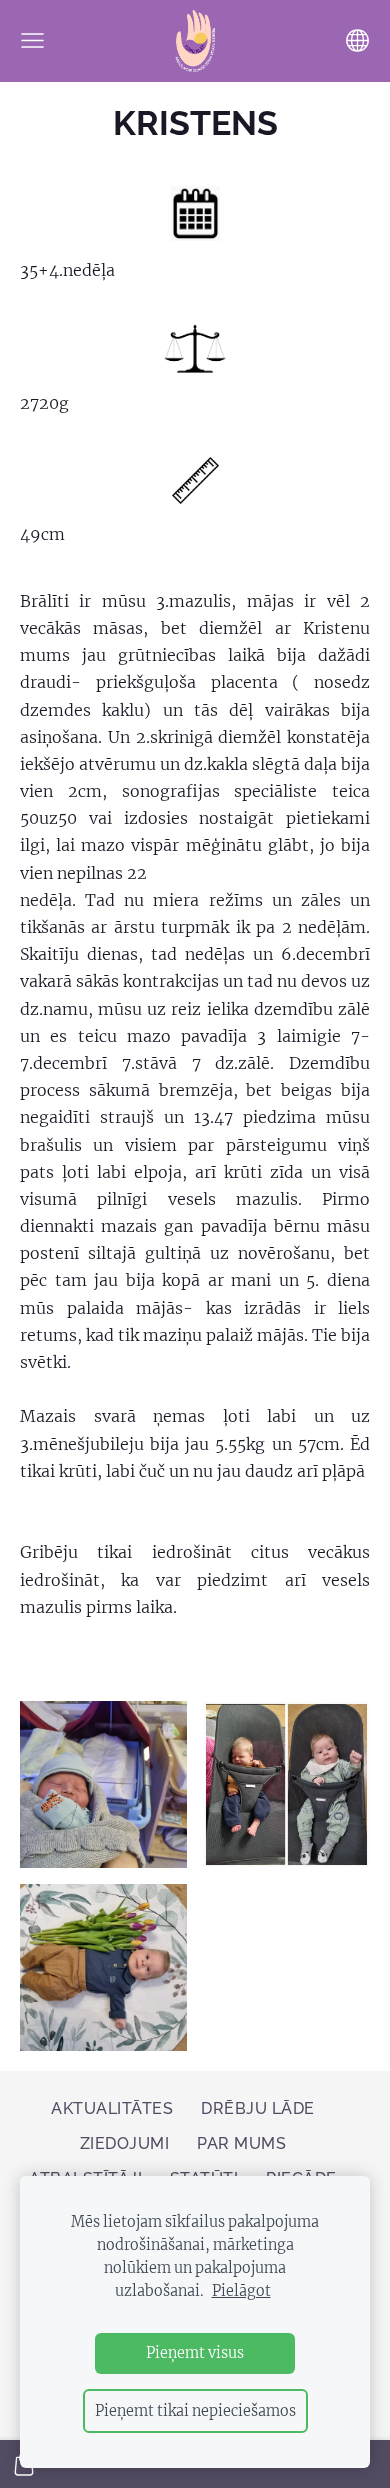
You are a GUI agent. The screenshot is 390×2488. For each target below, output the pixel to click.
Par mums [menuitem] (241, 2143)
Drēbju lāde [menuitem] (257, 2108)
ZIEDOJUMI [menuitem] (124, 2143)
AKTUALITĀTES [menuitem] (112, 2108)
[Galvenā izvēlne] (32, 40)
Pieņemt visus (195, 2353)
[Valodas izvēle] (357, 40)
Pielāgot (241, 2291)
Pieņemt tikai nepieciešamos (195, 2411)
